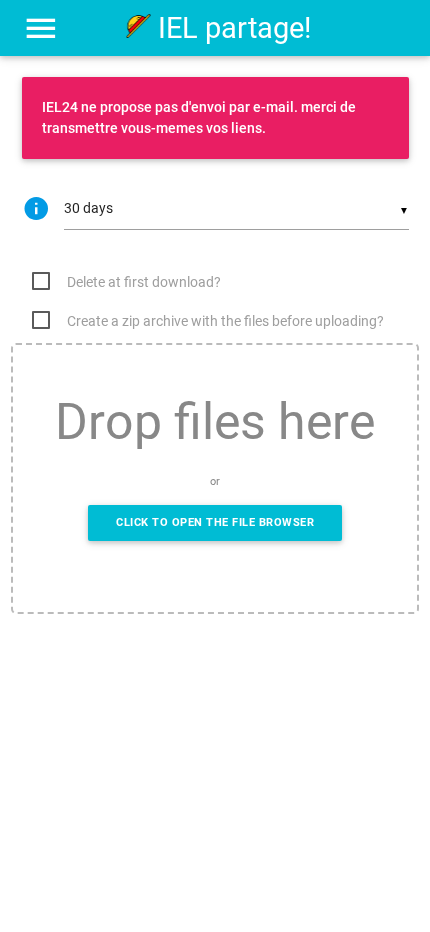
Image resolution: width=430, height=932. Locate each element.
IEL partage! (231, 28)
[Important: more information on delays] (43, 209)
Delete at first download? (144, 282)
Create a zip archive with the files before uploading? (225, 321)
